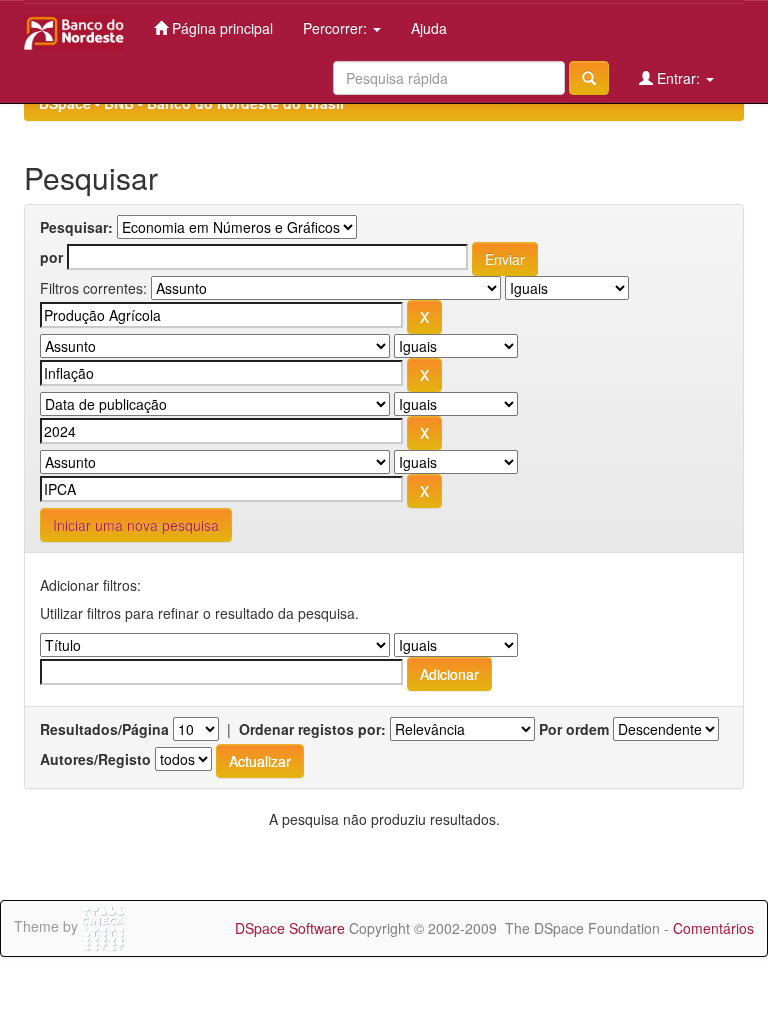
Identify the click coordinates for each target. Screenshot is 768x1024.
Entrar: (678, 78)
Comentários (713, 928)
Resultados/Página (104, 729)
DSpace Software (290, 928)
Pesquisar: (76, 227)
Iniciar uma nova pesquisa (136, 525)
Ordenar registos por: (312, 729)
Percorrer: (337, 28)
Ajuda (429, 28)
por (51, 257)
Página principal (220, 28)
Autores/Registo (95, 759)
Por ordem (574, 729)
